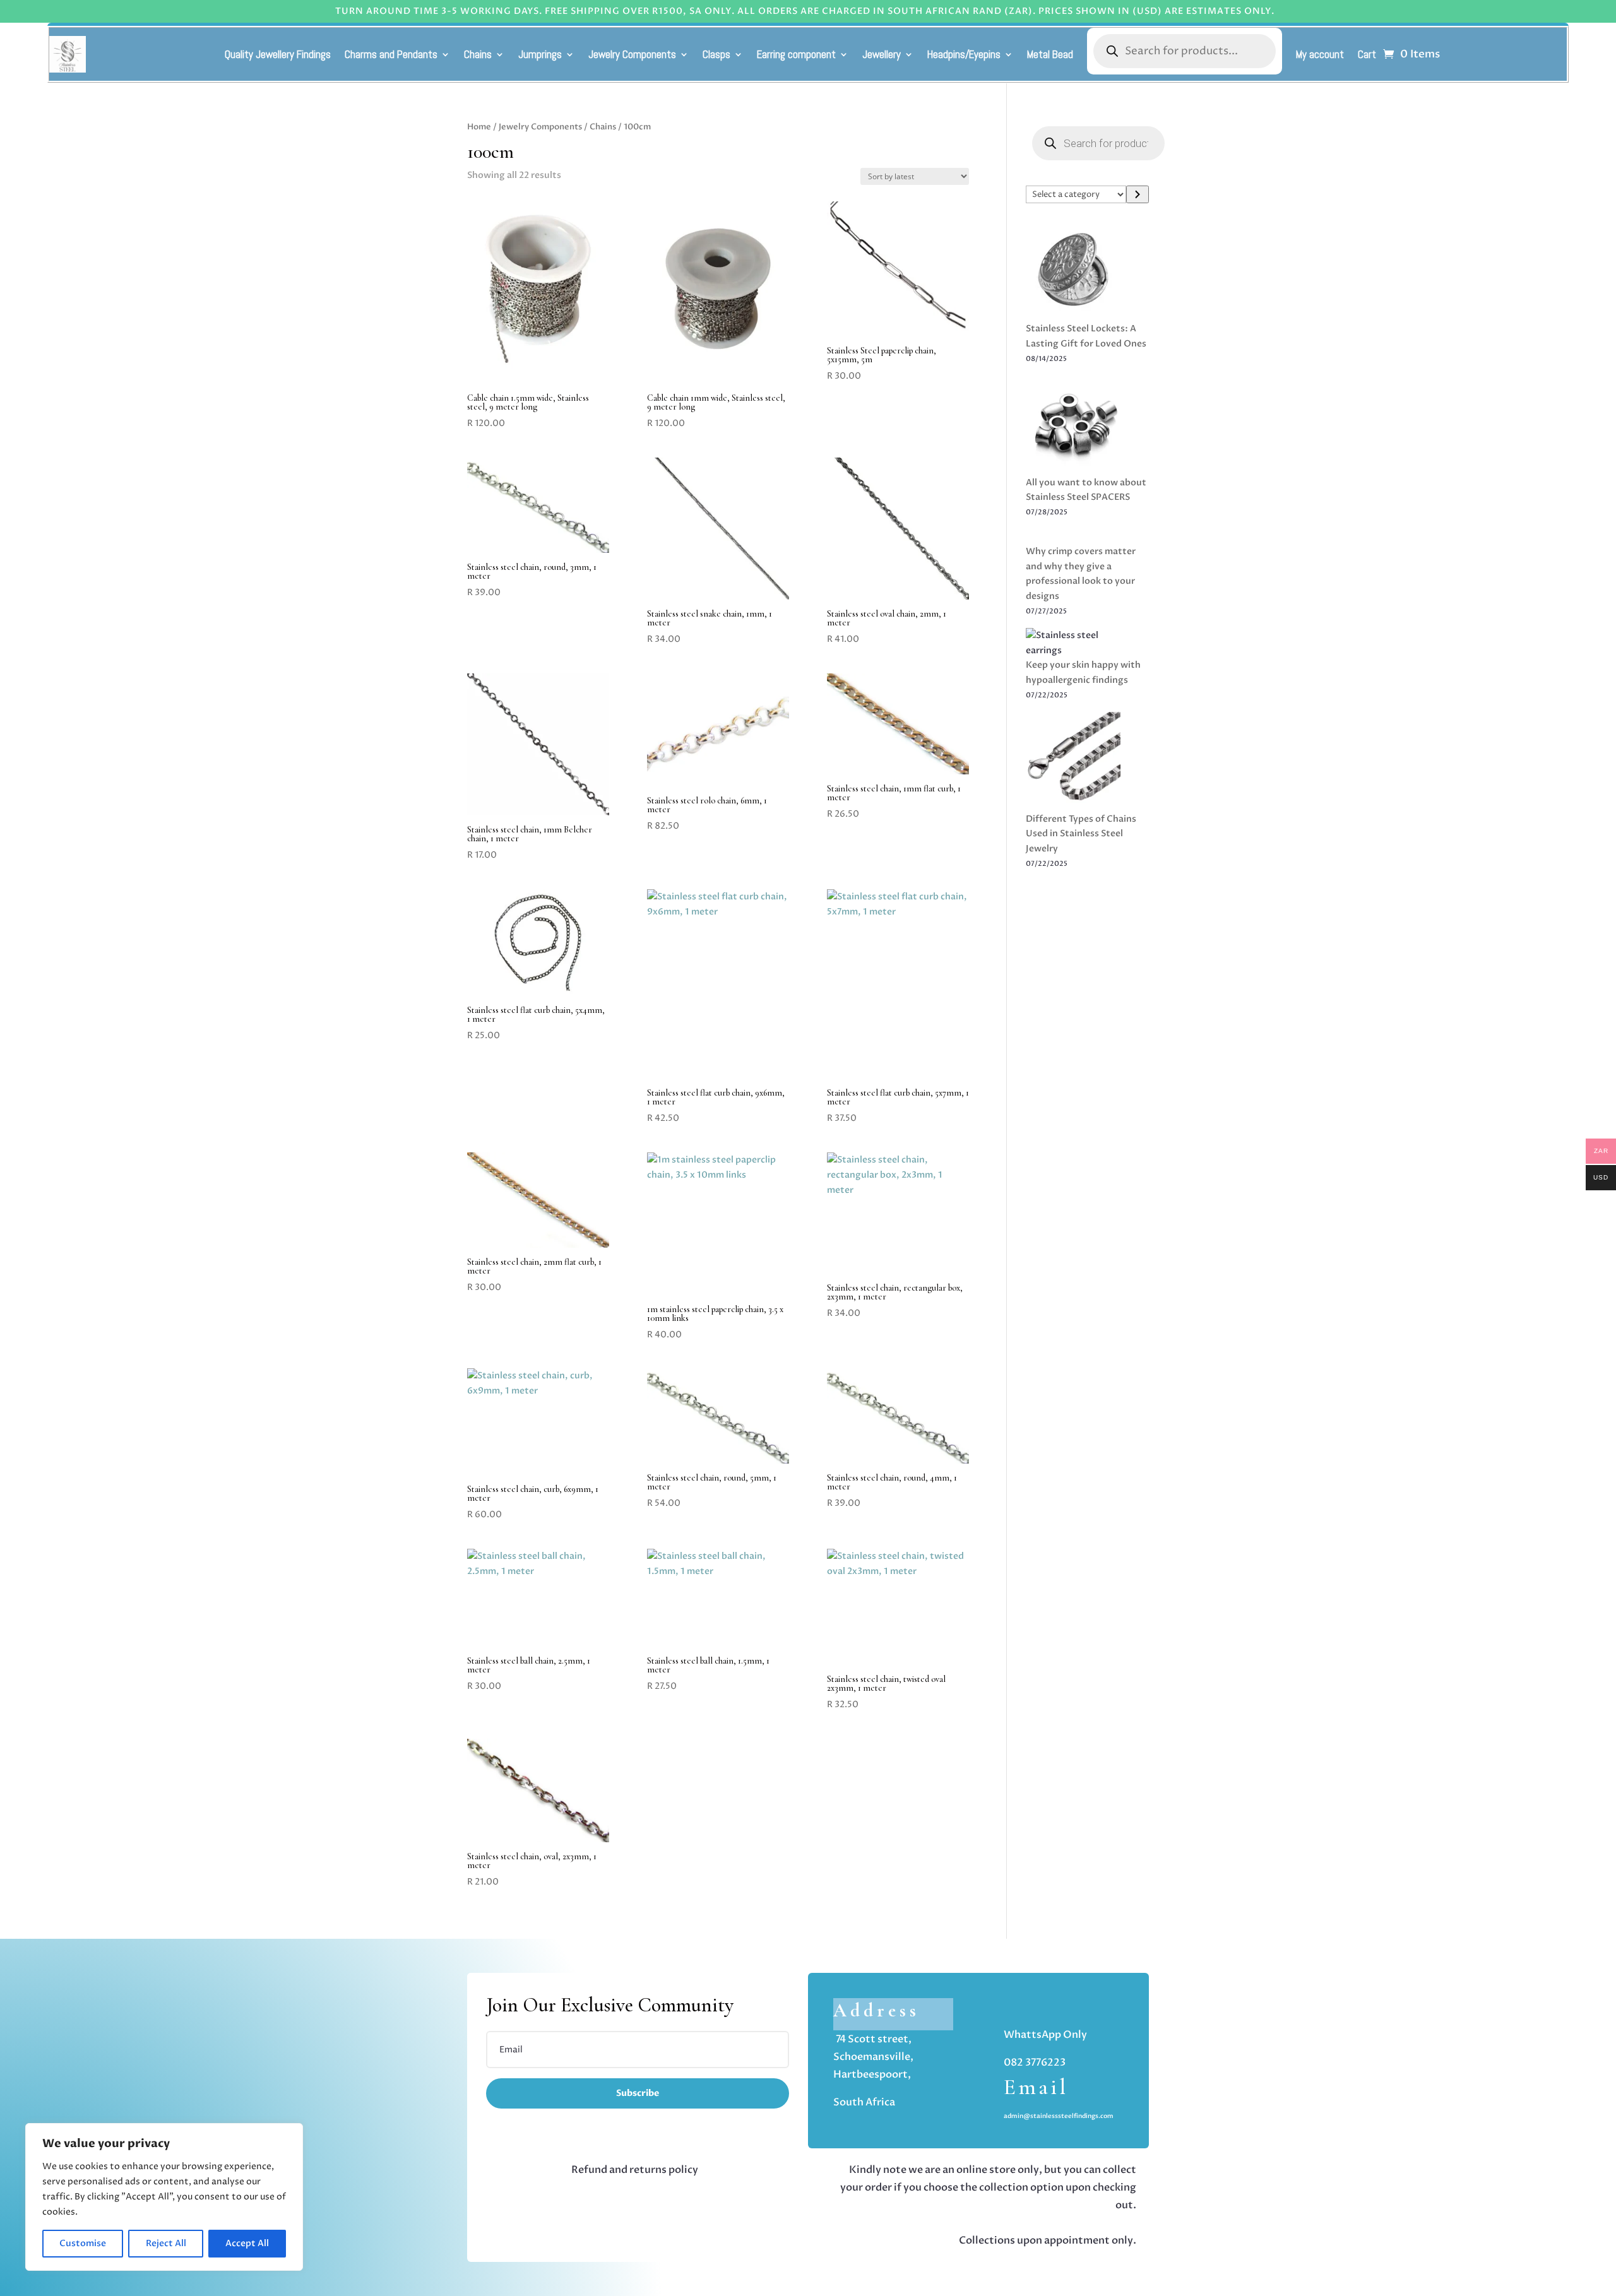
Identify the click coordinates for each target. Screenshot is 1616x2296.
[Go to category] (1138, 194)
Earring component (796, 54)
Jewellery (882, 54)
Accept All (247, 2243)
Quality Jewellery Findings (278, 54)
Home (479, 127)
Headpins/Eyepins (964, 54)
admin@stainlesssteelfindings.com (1059, 2116)
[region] (164, 2197)
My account (1320, 54)
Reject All (166, 2243)
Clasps (716, 54)
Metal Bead (1050, 54)
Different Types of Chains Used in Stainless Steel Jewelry (1081, 834)
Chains (478, 54)
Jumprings (540, 54)
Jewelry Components (632, 54)
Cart (1367, 54)
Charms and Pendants (391, 54)
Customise (83, 2243)
